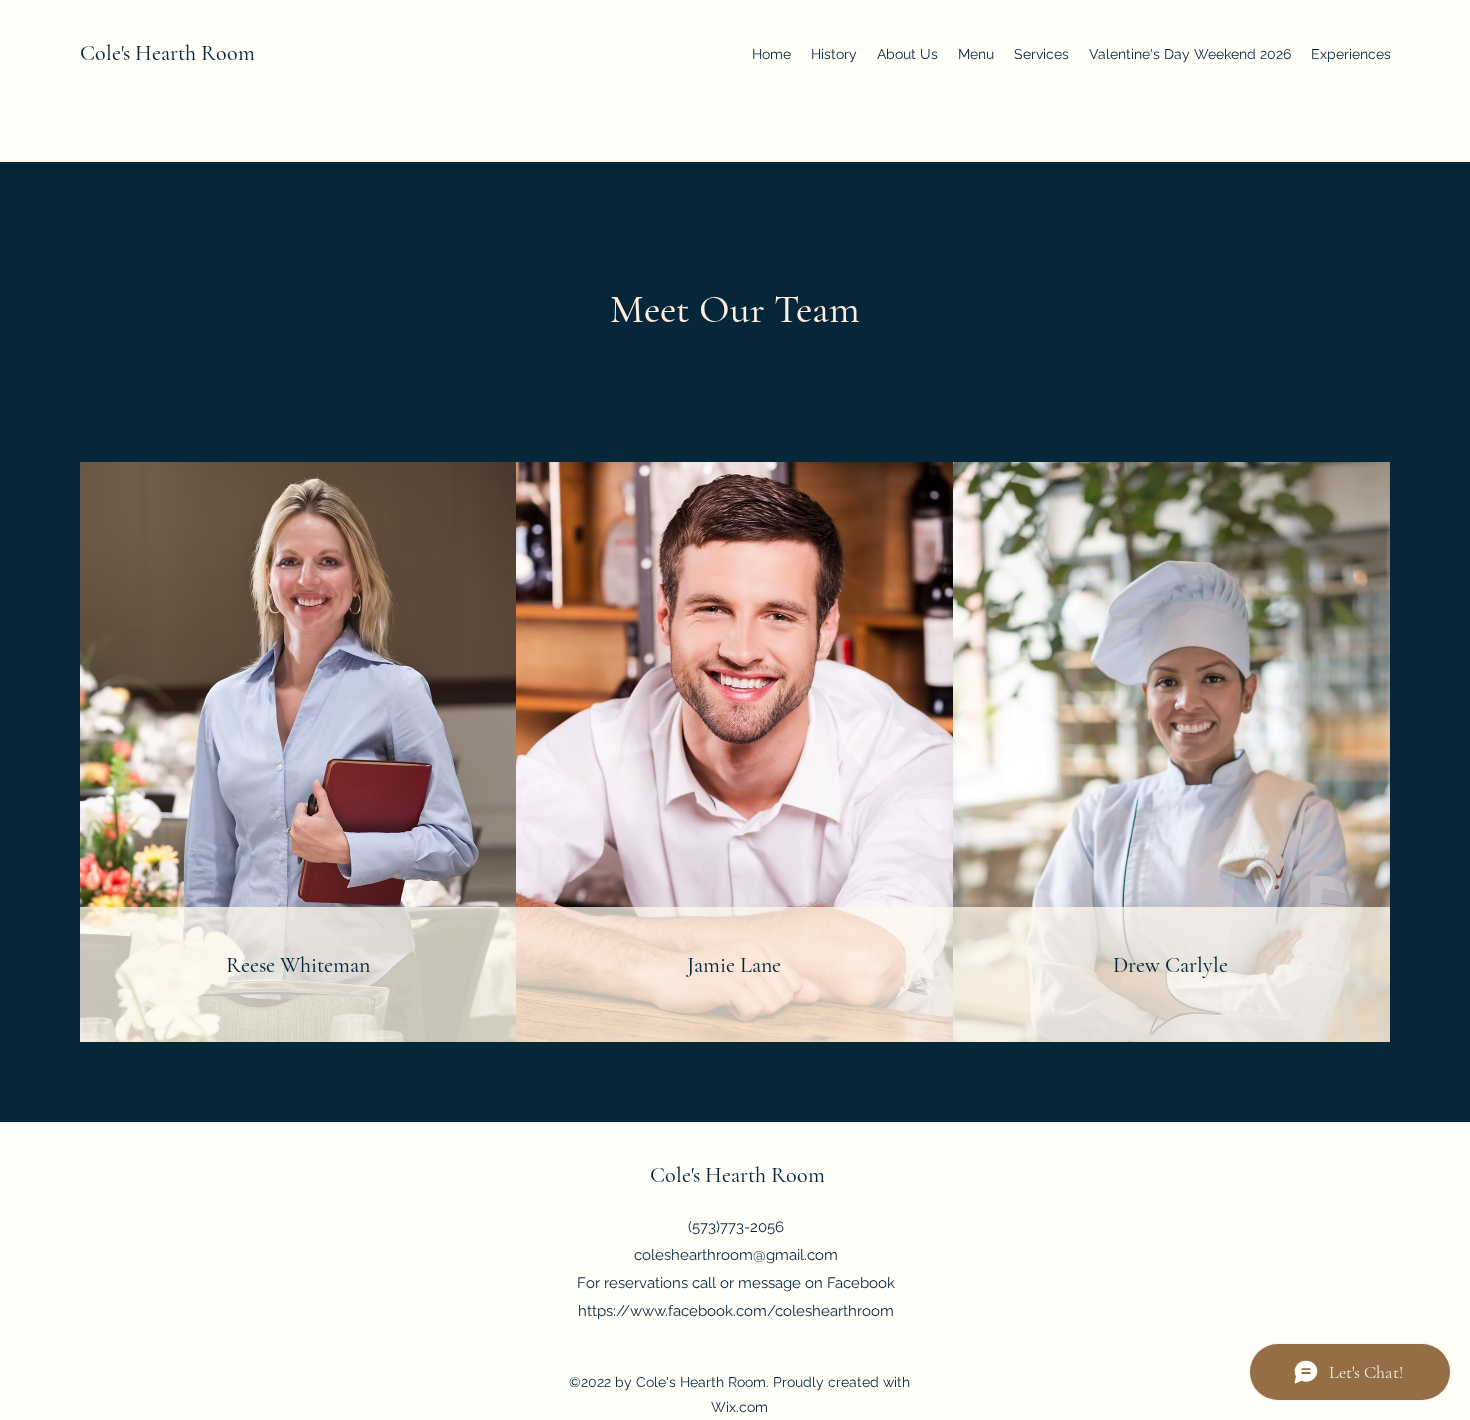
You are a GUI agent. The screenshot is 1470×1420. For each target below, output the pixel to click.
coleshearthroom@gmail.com (736, 1255)
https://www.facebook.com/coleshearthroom (736, 1311)
